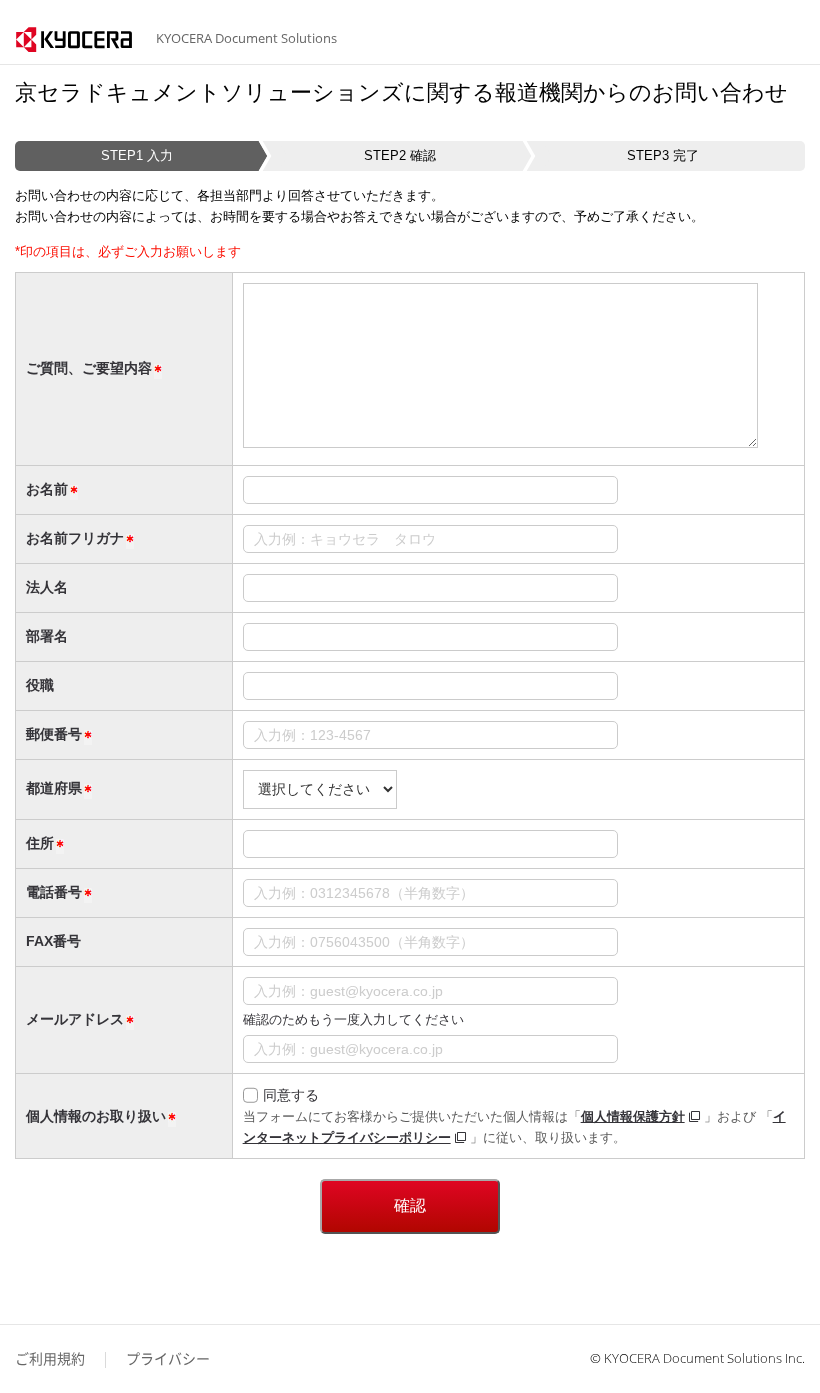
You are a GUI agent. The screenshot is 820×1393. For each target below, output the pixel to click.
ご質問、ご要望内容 (89, 368)
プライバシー (168, 1358)
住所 (40, 843)
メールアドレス (75, 1019)
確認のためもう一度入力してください (353, 1019)
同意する (291, 1095)
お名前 (47, 489)
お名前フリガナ (75, 538)
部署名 (47, 636)
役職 (40, 685)
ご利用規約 (50, 1358)
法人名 (47, 587)
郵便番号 (54, 734)
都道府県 (54, 788)
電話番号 (54, 892)
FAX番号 (53, 941)
